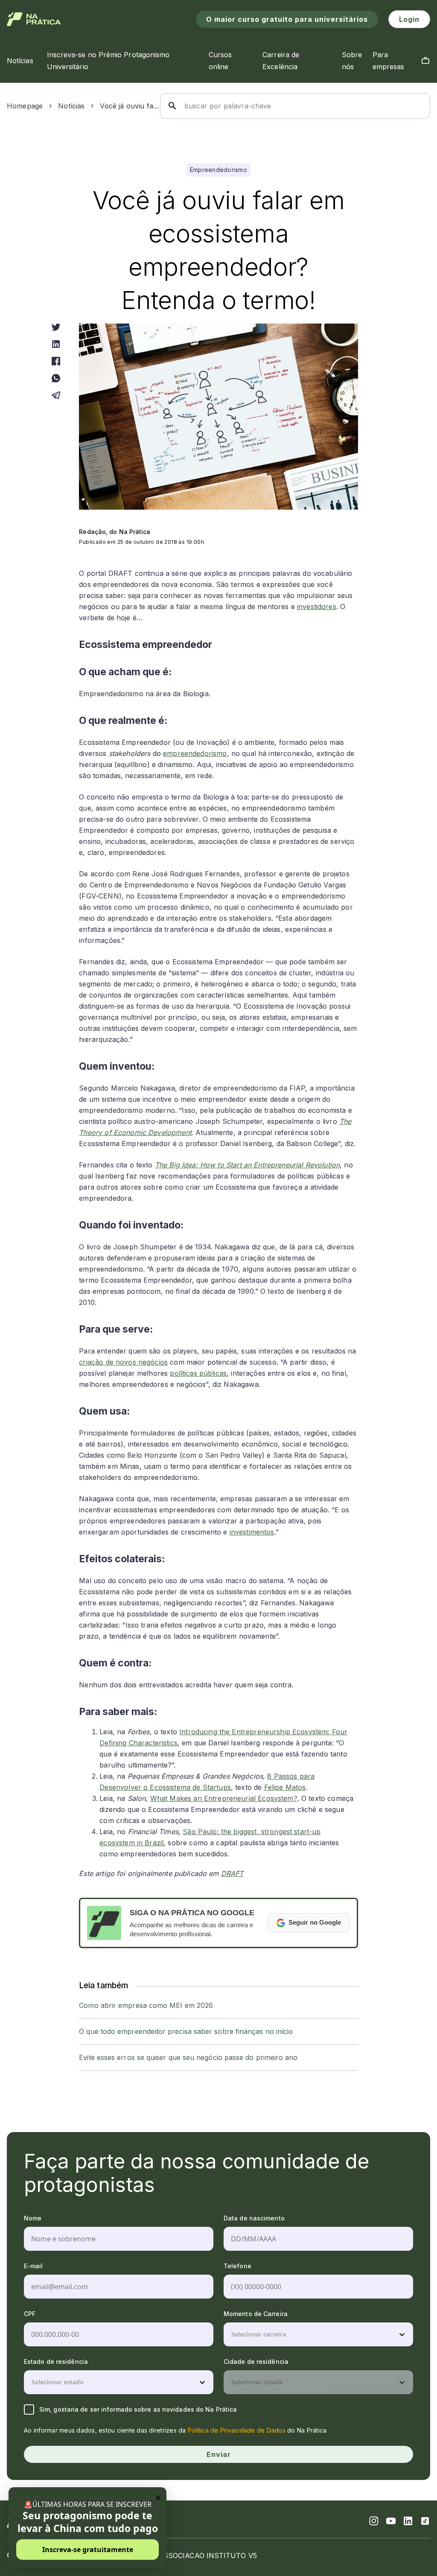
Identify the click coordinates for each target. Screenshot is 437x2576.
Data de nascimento (254, 2218)
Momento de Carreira (256, 2314)
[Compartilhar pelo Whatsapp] (56, 378)
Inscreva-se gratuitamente (88, 2550)
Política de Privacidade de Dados (237, 2430)
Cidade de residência (256, 2362)
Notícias (71, 106)
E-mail (34, 2266)
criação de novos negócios (123, 1362)
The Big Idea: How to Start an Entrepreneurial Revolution (247, 1165)
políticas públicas (198, 1373)
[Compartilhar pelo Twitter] (56, 327)
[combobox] (232, 2334)
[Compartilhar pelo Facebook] (56, 361)
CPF (30, 2314)
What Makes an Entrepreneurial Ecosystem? (224, 1798)
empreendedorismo (195, 753)
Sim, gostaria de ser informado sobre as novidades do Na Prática (138, 2409)
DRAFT (232, 1873)
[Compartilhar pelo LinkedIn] (56, 344)
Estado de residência (56, 2362)
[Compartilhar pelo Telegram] (56, 395)
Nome (33, 2218)
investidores (317, 607)
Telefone (237, 2266)
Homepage (25, 106)
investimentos (252, 1532)
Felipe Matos (285, 1787)
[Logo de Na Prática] (34, 19)
